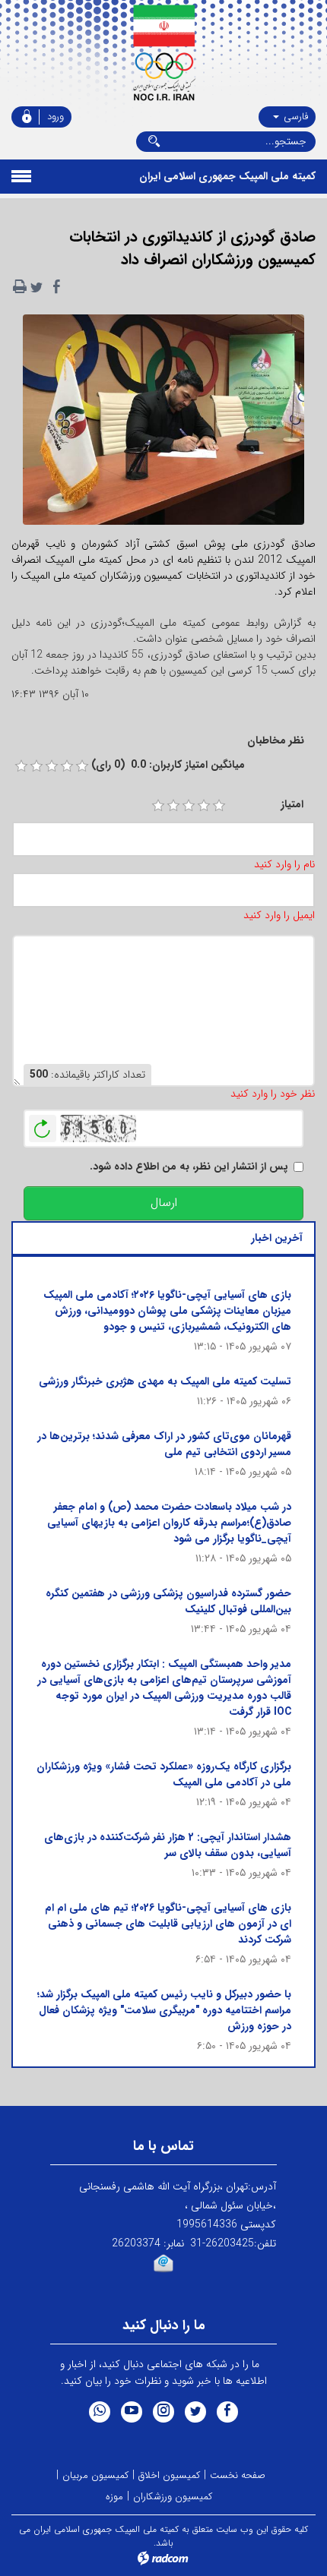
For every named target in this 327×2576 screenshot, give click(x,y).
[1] (158, 806)
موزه (114, 2497)
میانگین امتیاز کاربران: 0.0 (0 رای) (168, 765)
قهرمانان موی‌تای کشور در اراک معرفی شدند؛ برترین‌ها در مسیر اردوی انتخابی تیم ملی (164, 1444)
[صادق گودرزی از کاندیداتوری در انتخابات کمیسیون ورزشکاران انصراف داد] (163, 425)
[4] (204, 806)
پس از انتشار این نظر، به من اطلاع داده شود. (189, 1167)
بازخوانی (43, 1125)
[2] (173, 806)
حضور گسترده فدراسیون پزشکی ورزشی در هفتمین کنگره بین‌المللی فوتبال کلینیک (168, 1601)
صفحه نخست (238, 2475)
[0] (21, 766)
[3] (189, 806)
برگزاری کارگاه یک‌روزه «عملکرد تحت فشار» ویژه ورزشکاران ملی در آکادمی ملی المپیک (164, 1774)
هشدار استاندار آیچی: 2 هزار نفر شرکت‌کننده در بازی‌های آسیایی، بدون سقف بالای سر (168, 1845)
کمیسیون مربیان (95, 2475)
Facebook (227, 2412)
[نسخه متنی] (20, 287)
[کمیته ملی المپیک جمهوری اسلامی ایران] (163, 53)
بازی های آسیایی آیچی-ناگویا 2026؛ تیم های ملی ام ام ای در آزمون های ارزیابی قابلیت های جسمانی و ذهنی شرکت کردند (168, 1924)
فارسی (294, 117)
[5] (219, 806)
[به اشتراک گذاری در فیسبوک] (56, 287)
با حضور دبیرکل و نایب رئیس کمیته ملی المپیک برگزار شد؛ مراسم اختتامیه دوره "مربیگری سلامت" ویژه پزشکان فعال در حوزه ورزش (164, 2010)
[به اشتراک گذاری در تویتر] (37, 287)
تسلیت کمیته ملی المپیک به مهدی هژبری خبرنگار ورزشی (165, 1381)
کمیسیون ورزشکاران (173, 2497)
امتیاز (292, 805)
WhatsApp (100, 2412)
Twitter (195, 2412)
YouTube (132, 2412)
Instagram (163, 2412)
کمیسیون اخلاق (169, 2475)
